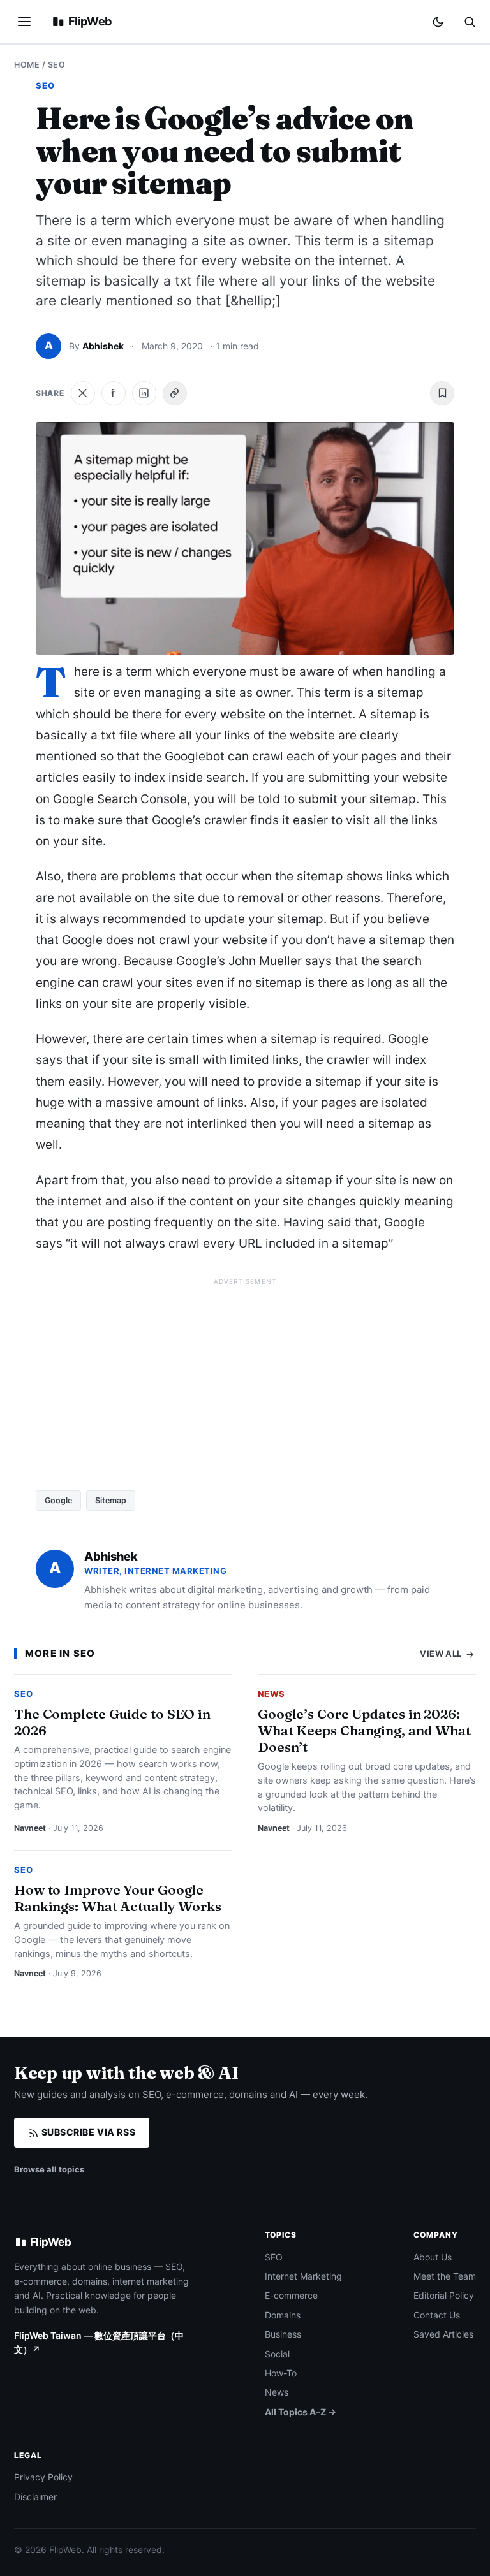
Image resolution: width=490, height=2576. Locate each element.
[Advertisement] (245, 1379)
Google (58, 1500)
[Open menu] (24, 22)
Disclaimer (35, 2497)
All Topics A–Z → (301, 2412)
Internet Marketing (303, 2276)
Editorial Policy (444, 2295)
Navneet (30, 1828)
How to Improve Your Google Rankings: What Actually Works (118, 1898)
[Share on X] (83, 393)
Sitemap (111, 1500)
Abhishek (103, 346)
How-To (281, 2373)
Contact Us (437, 2315)
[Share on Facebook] (114, 393)
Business (283, 2334)
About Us (433, 2257)
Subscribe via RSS (87, 2132)
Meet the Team (445, 2276)
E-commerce (291, 2295)
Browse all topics (49, 2169)
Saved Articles (443, 2334)
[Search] (470, 22)
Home (27, 65)
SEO (57, 65)
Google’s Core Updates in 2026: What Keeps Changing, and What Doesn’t (364, 1730)
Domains (283, 2315)
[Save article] (442, 393)
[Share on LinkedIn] (144, 393)
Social (277, 2354)
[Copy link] (175, 393)
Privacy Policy (43, 2477)
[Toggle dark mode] (438, 22)
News (271, 1694)
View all (442, 1654)
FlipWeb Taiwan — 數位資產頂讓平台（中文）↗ (99, 2342)
